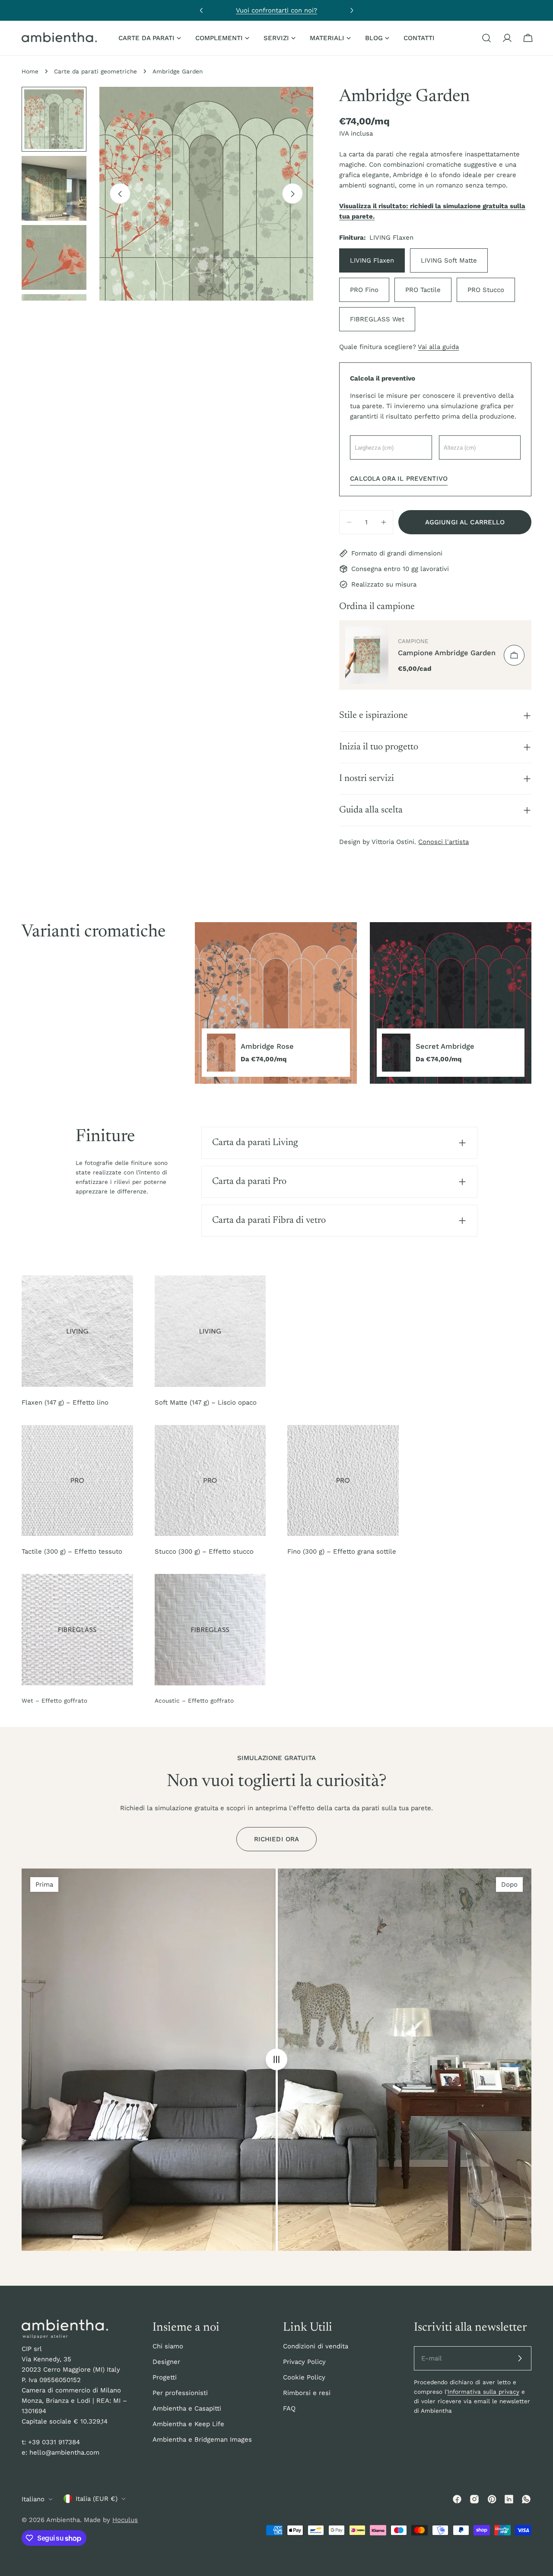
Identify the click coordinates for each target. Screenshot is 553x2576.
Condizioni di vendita (316, 2346)
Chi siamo (168, 2346)
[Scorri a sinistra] (120, 194)
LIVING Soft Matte (449, 260)
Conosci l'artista (443, 842)
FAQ (289, 2408)
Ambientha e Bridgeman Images (202, 2440)
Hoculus (125, 2520)
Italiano (33, 2499)
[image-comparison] (276, 2060)
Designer (166, 2362)
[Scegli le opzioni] (514, 655)
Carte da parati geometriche (95, 71)
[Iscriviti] (520, 2358)
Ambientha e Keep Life (188, 2424)
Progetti (165, 2377)
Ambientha (63, 2520)
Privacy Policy (304, 2362)
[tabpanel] (363, 1003)
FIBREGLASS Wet (377, 319)
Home (30, 71)
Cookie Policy (304, 2377)
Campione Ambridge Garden (447, 653)
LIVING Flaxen (372, 260)
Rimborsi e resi (307, 2393)
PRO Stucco (486, 290)
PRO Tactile (423, 290)
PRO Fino (364, 290)
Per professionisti (180, 2393)
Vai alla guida (438, 347)
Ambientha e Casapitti (187, 2408)
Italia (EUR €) (97, 2499)
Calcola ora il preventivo (399, 479)
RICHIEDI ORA (277, 1839)
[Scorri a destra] (292, 194)
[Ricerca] (486, 38)
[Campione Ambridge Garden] (367, 655)
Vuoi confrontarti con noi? (276, 10)
